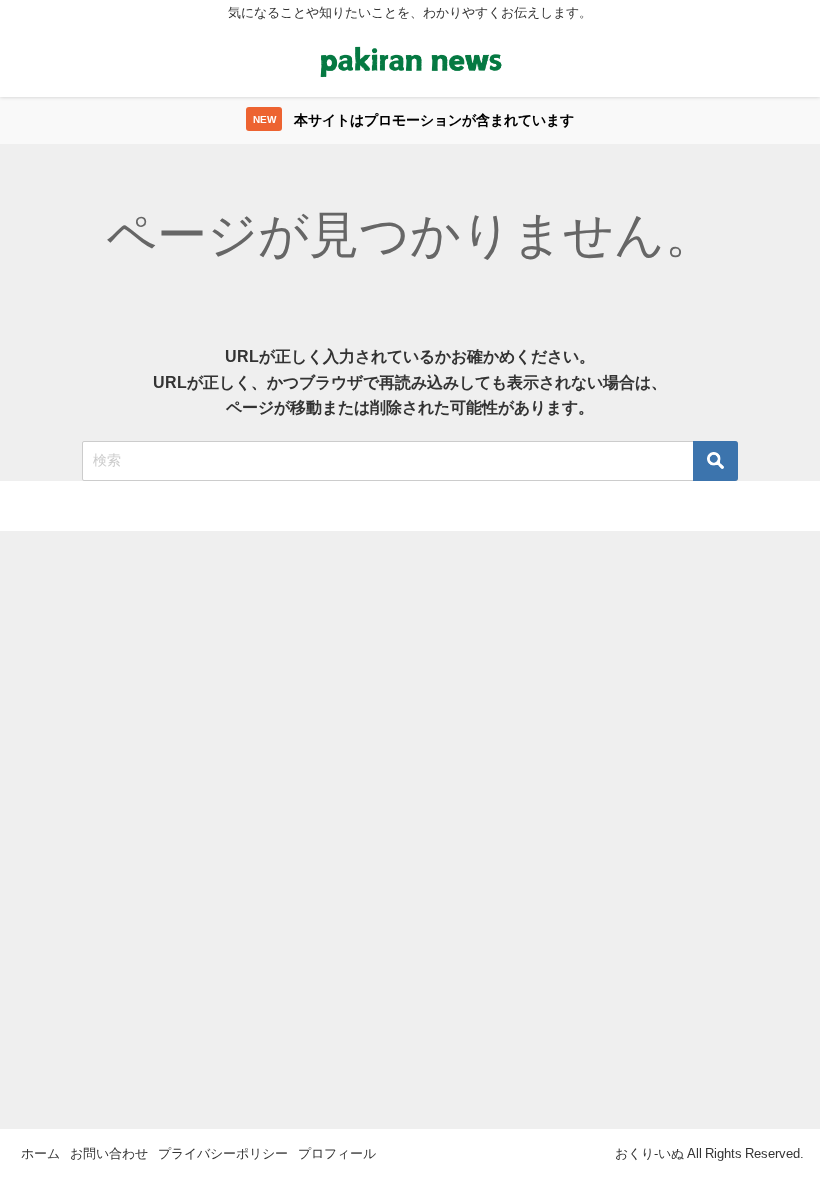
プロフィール (337, 1153)
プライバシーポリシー (223, 1153)
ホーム (40, 1153)
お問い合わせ (109, 1153)
